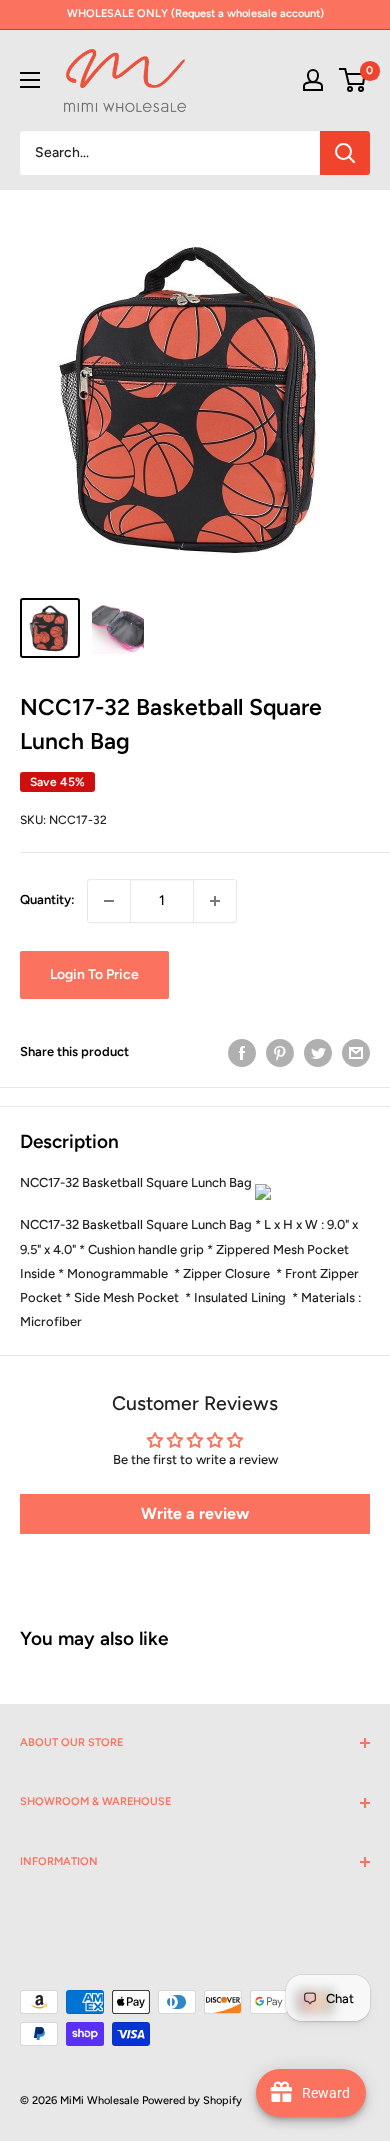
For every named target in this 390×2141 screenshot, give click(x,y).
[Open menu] (30, 80)
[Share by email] (356, 1053)
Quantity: (47, 899)
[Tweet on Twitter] (318, 1053)
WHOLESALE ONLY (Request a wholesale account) (195, 13)
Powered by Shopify (192, 2100)
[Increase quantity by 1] (215, 901)
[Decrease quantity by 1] (109, 901)
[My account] (313, 80)
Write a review (195, 1513)
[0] (353, 80)
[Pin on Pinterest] (280, 1053)
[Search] (345, 153)
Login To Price (94, 974)
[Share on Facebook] (242, 1053)
